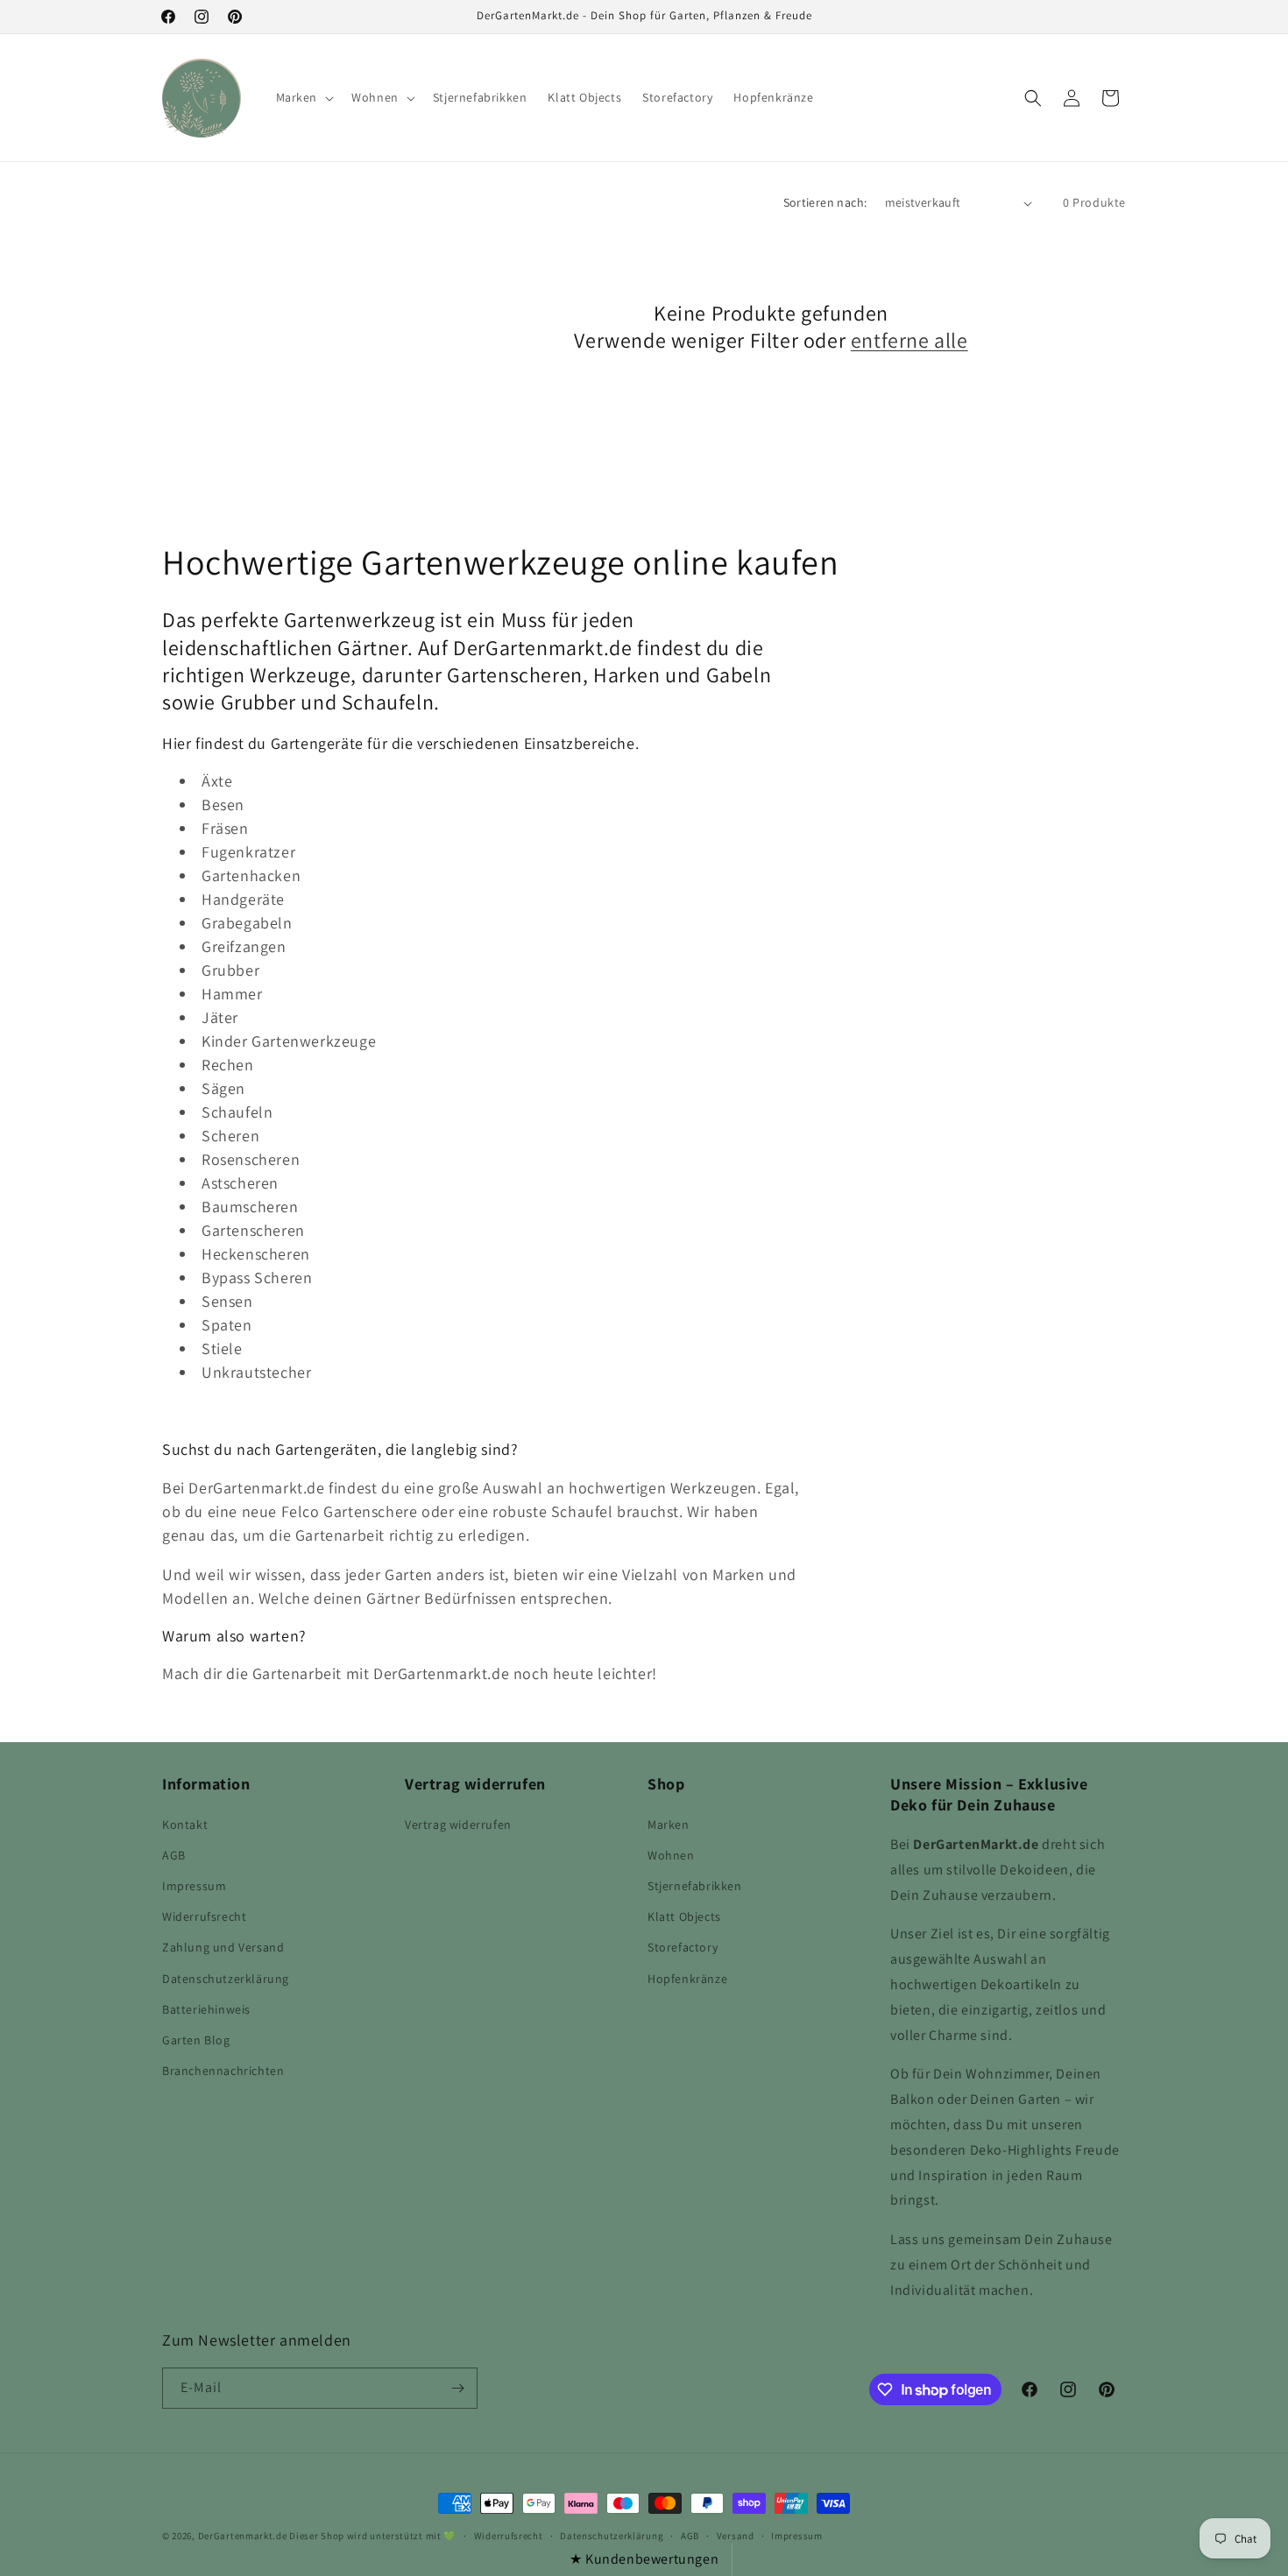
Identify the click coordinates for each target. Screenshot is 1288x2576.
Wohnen (671, 1855)
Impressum (194, 1886)
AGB (174, 1855)
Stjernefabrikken (695, 1886)
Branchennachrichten (223, 2071)
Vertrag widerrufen (458, 1824)
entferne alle (909, 340)
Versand (736, 2536)
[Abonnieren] (457, 2388)
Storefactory (683, 1947)
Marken (669, 1824)
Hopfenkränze (687, 1979)
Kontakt (185, 1824)
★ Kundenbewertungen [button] (644, 2559)
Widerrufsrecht (204, 1916)
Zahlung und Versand (223, 1947)
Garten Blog (196, 2040)
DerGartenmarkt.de (244, 2536)
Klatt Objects (684, 1916)
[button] (304, 97)
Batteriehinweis (206, 2009)
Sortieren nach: (825, 202)
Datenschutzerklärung (226, 1979)
